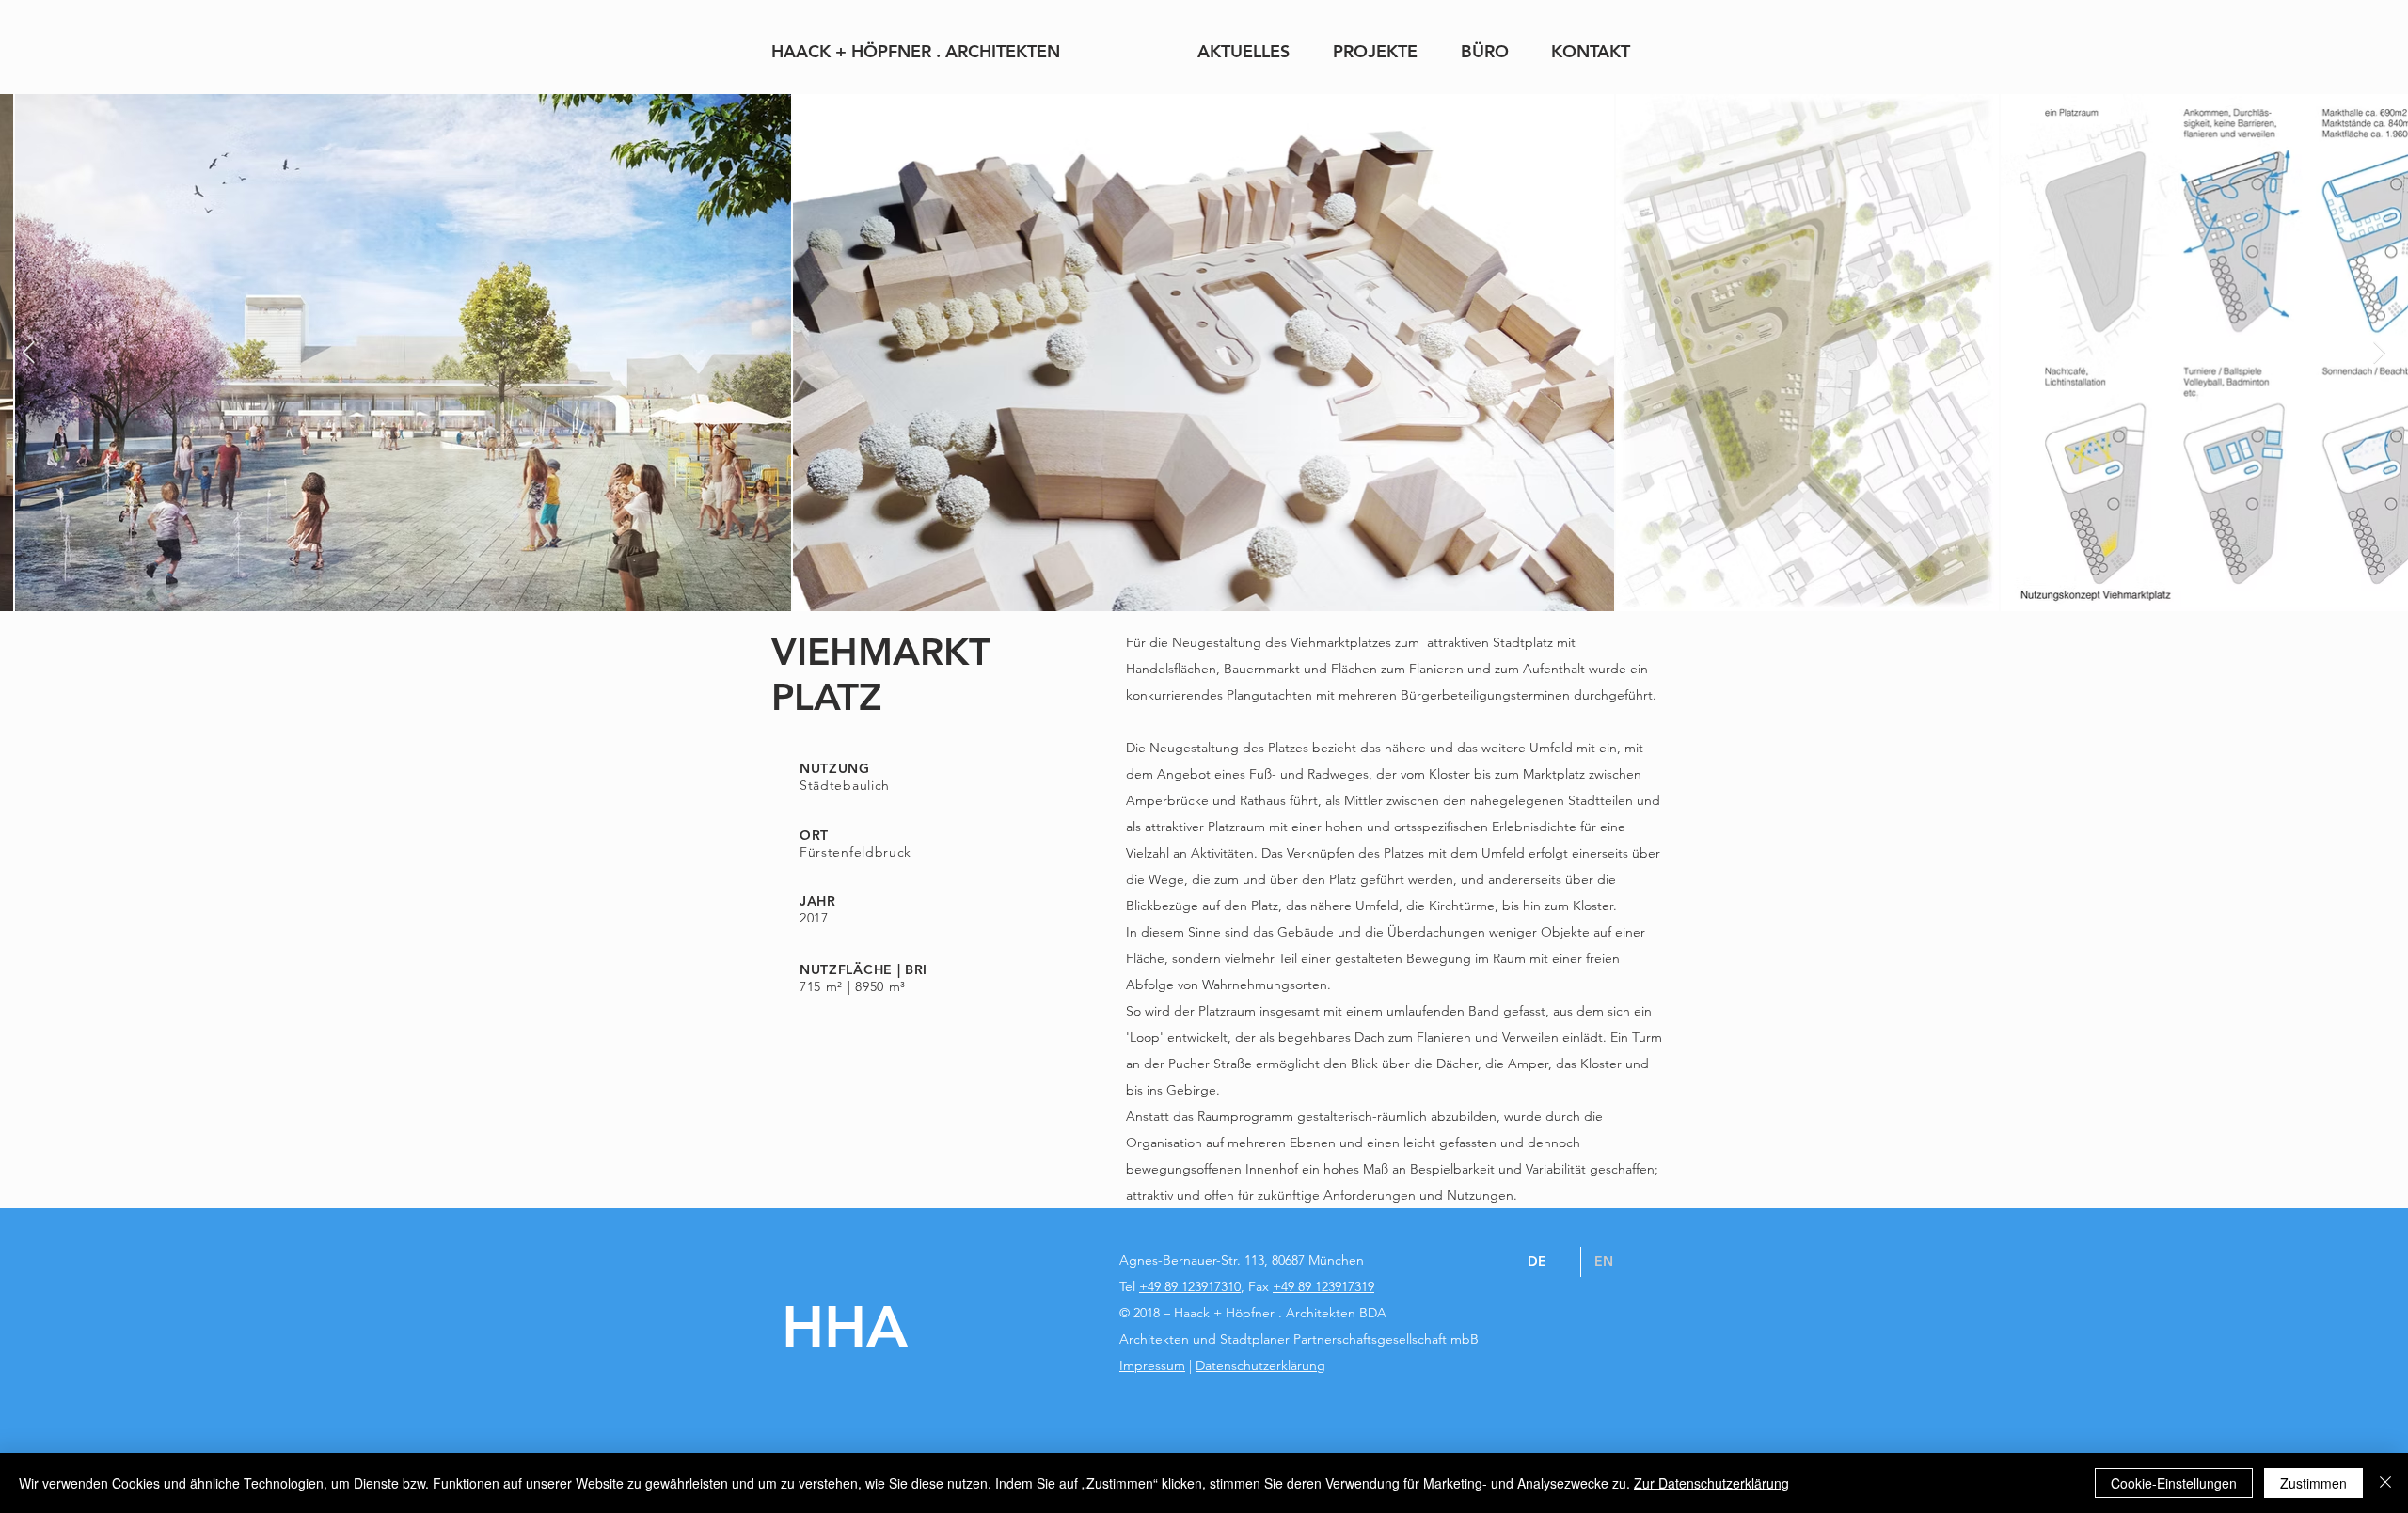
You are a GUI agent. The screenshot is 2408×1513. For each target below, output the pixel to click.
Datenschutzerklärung (1260, 1365)
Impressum (1152, 1365)
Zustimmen (2313, 1483)
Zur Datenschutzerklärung (1711, 1483)
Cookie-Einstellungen (2174, 1483)
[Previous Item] (29, 352)
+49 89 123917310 (1190, 1286)
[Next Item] (2379, 352)
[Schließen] (2385, 1483)
